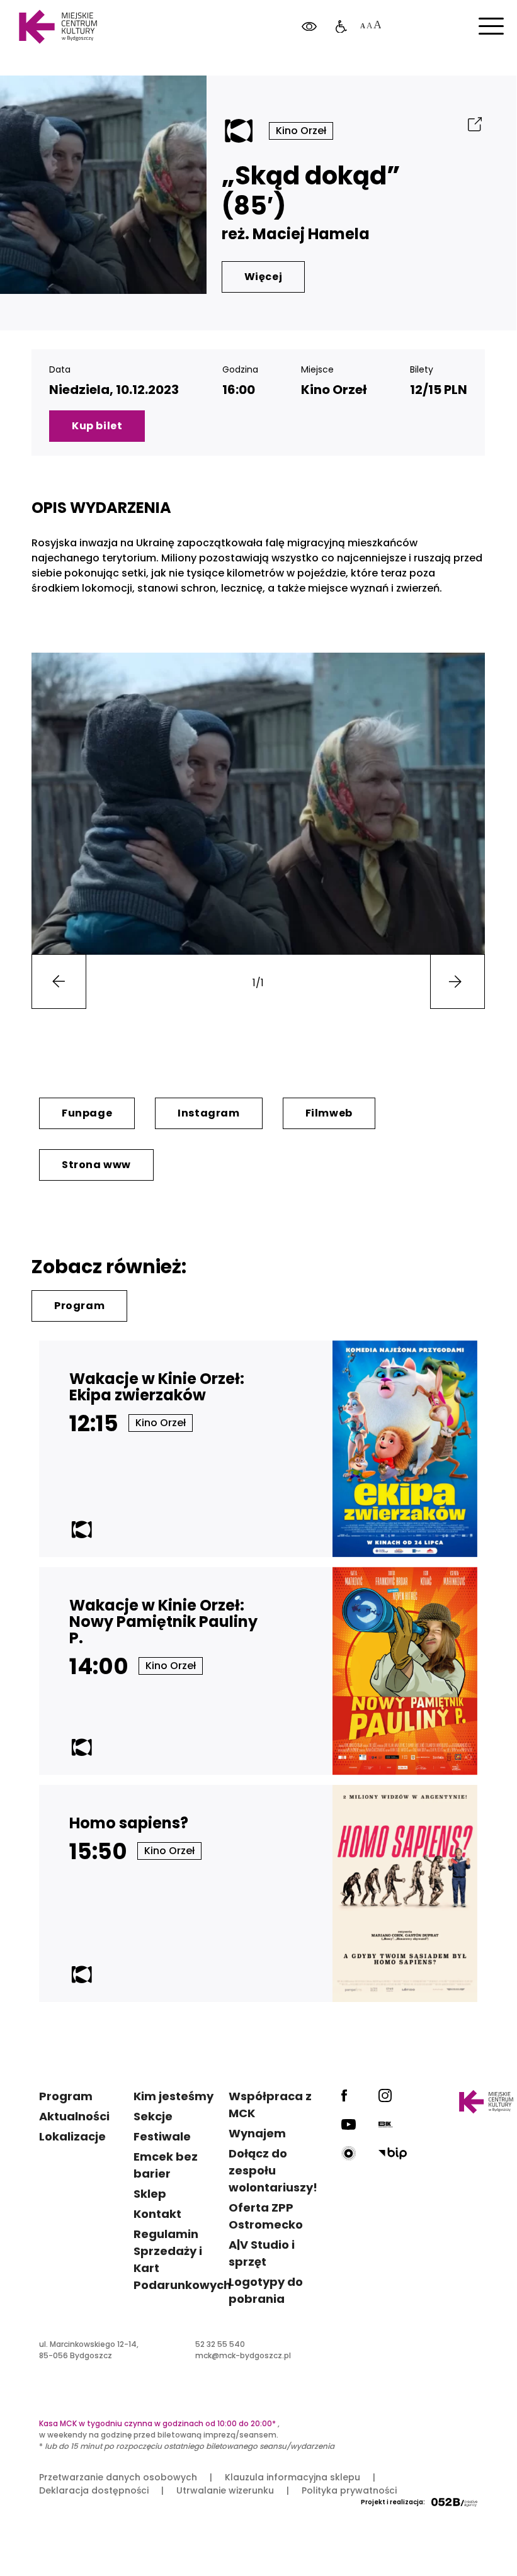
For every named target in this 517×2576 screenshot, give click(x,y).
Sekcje (153, 2116)
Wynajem (257, 2133)
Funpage (87, 1113)
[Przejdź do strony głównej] (58, 27)
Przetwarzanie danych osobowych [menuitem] (118, 2477)
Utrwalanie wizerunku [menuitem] (225, 2490)
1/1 (258, 983)
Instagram (208, 1113)
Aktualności (74, 2116)
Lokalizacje (72, 2136)
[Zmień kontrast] (309, 27)
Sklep (150, 2194)
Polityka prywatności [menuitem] (349, 2490)
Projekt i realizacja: (393, 2502)
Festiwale (162, 2136)
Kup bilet (97, 426)
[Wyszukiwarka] (474, 75)
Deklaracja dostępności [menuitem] (94, 2490)
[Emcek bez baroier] (341, 27)
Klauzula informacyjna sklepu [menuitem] (293, 2477)
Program (79, 1306)
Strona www (96, 1165)
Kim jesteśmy (173, 2096)
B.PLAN (419, 75)
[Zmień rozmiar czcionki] (370, 27)
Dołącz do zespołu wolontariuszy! (273, 2170)
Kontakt (157, 2214)
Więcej (264, 277)
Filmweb (329, 1113)
